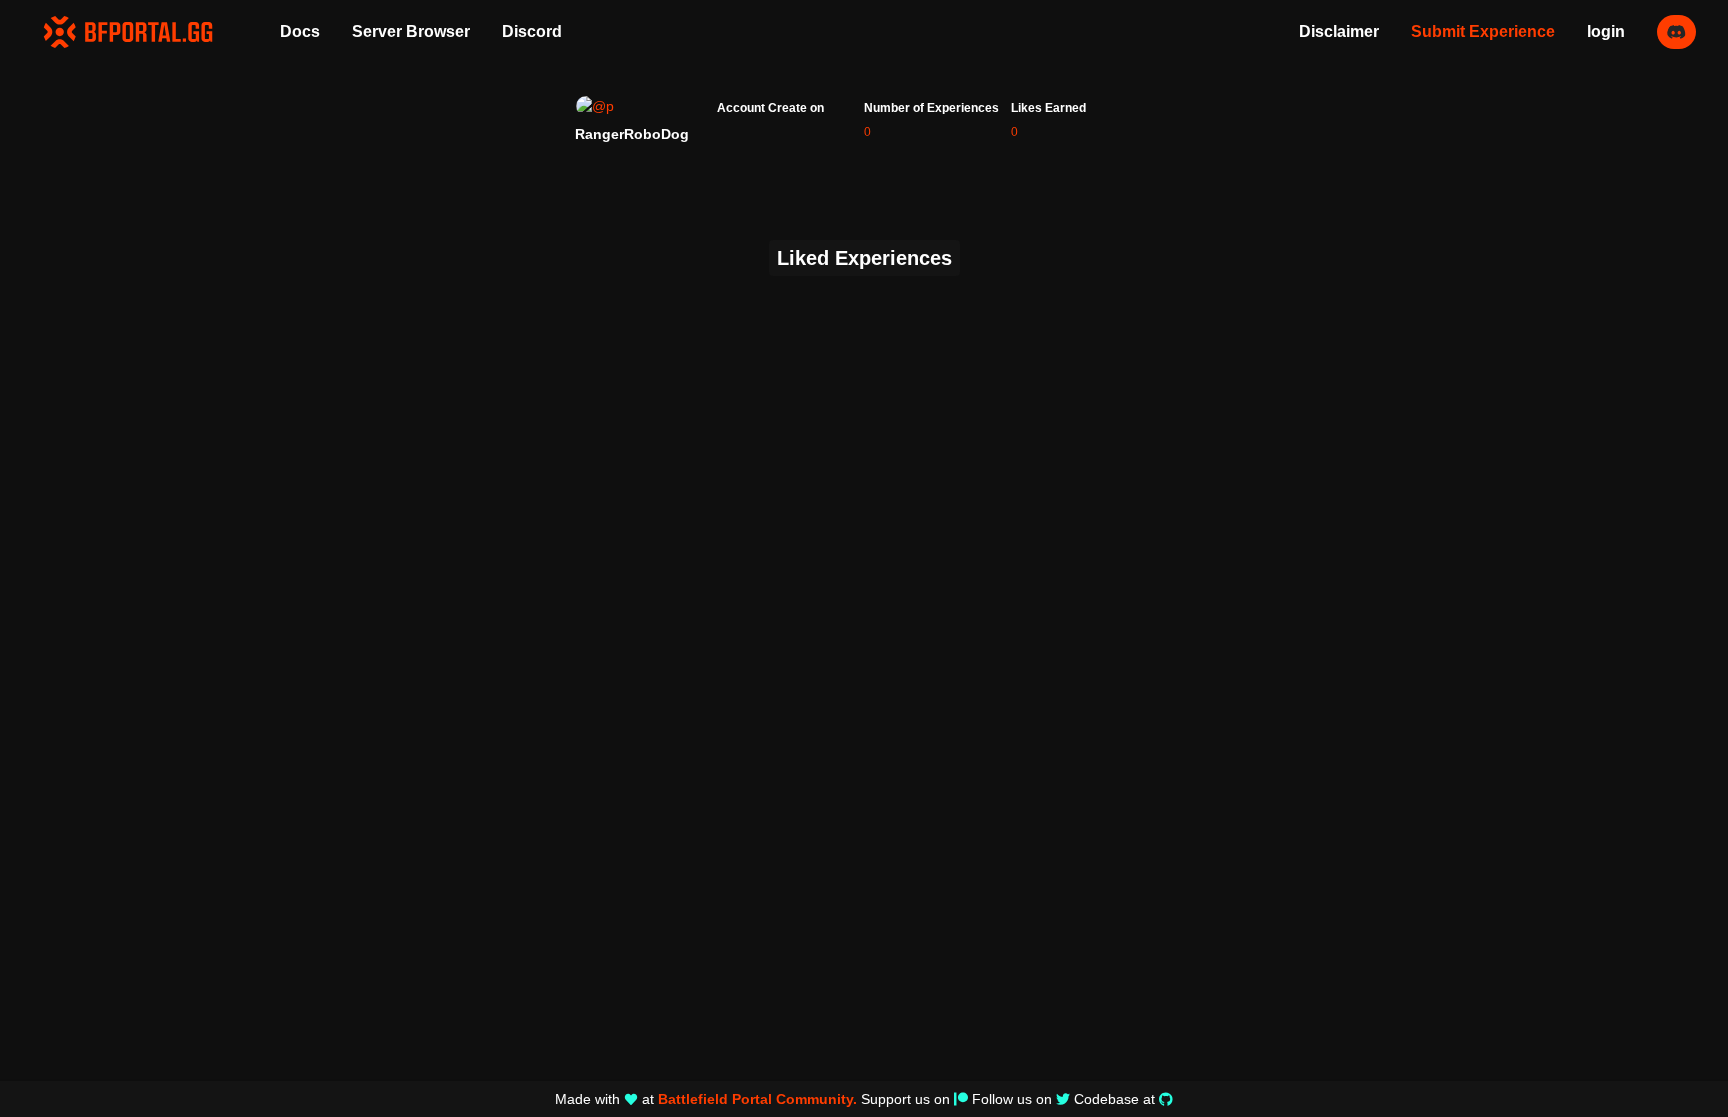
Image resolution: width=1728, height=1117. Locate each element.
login (1606, 31)
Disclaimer (1339, 31)
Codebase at (1114, 1099)
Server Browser (411, 31)
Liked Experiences (864, 258)
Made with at (706, 1099)
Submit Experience (1483, 31)
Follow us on (1012, 1099)
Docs (300, 31)
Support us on (905, 1099)
